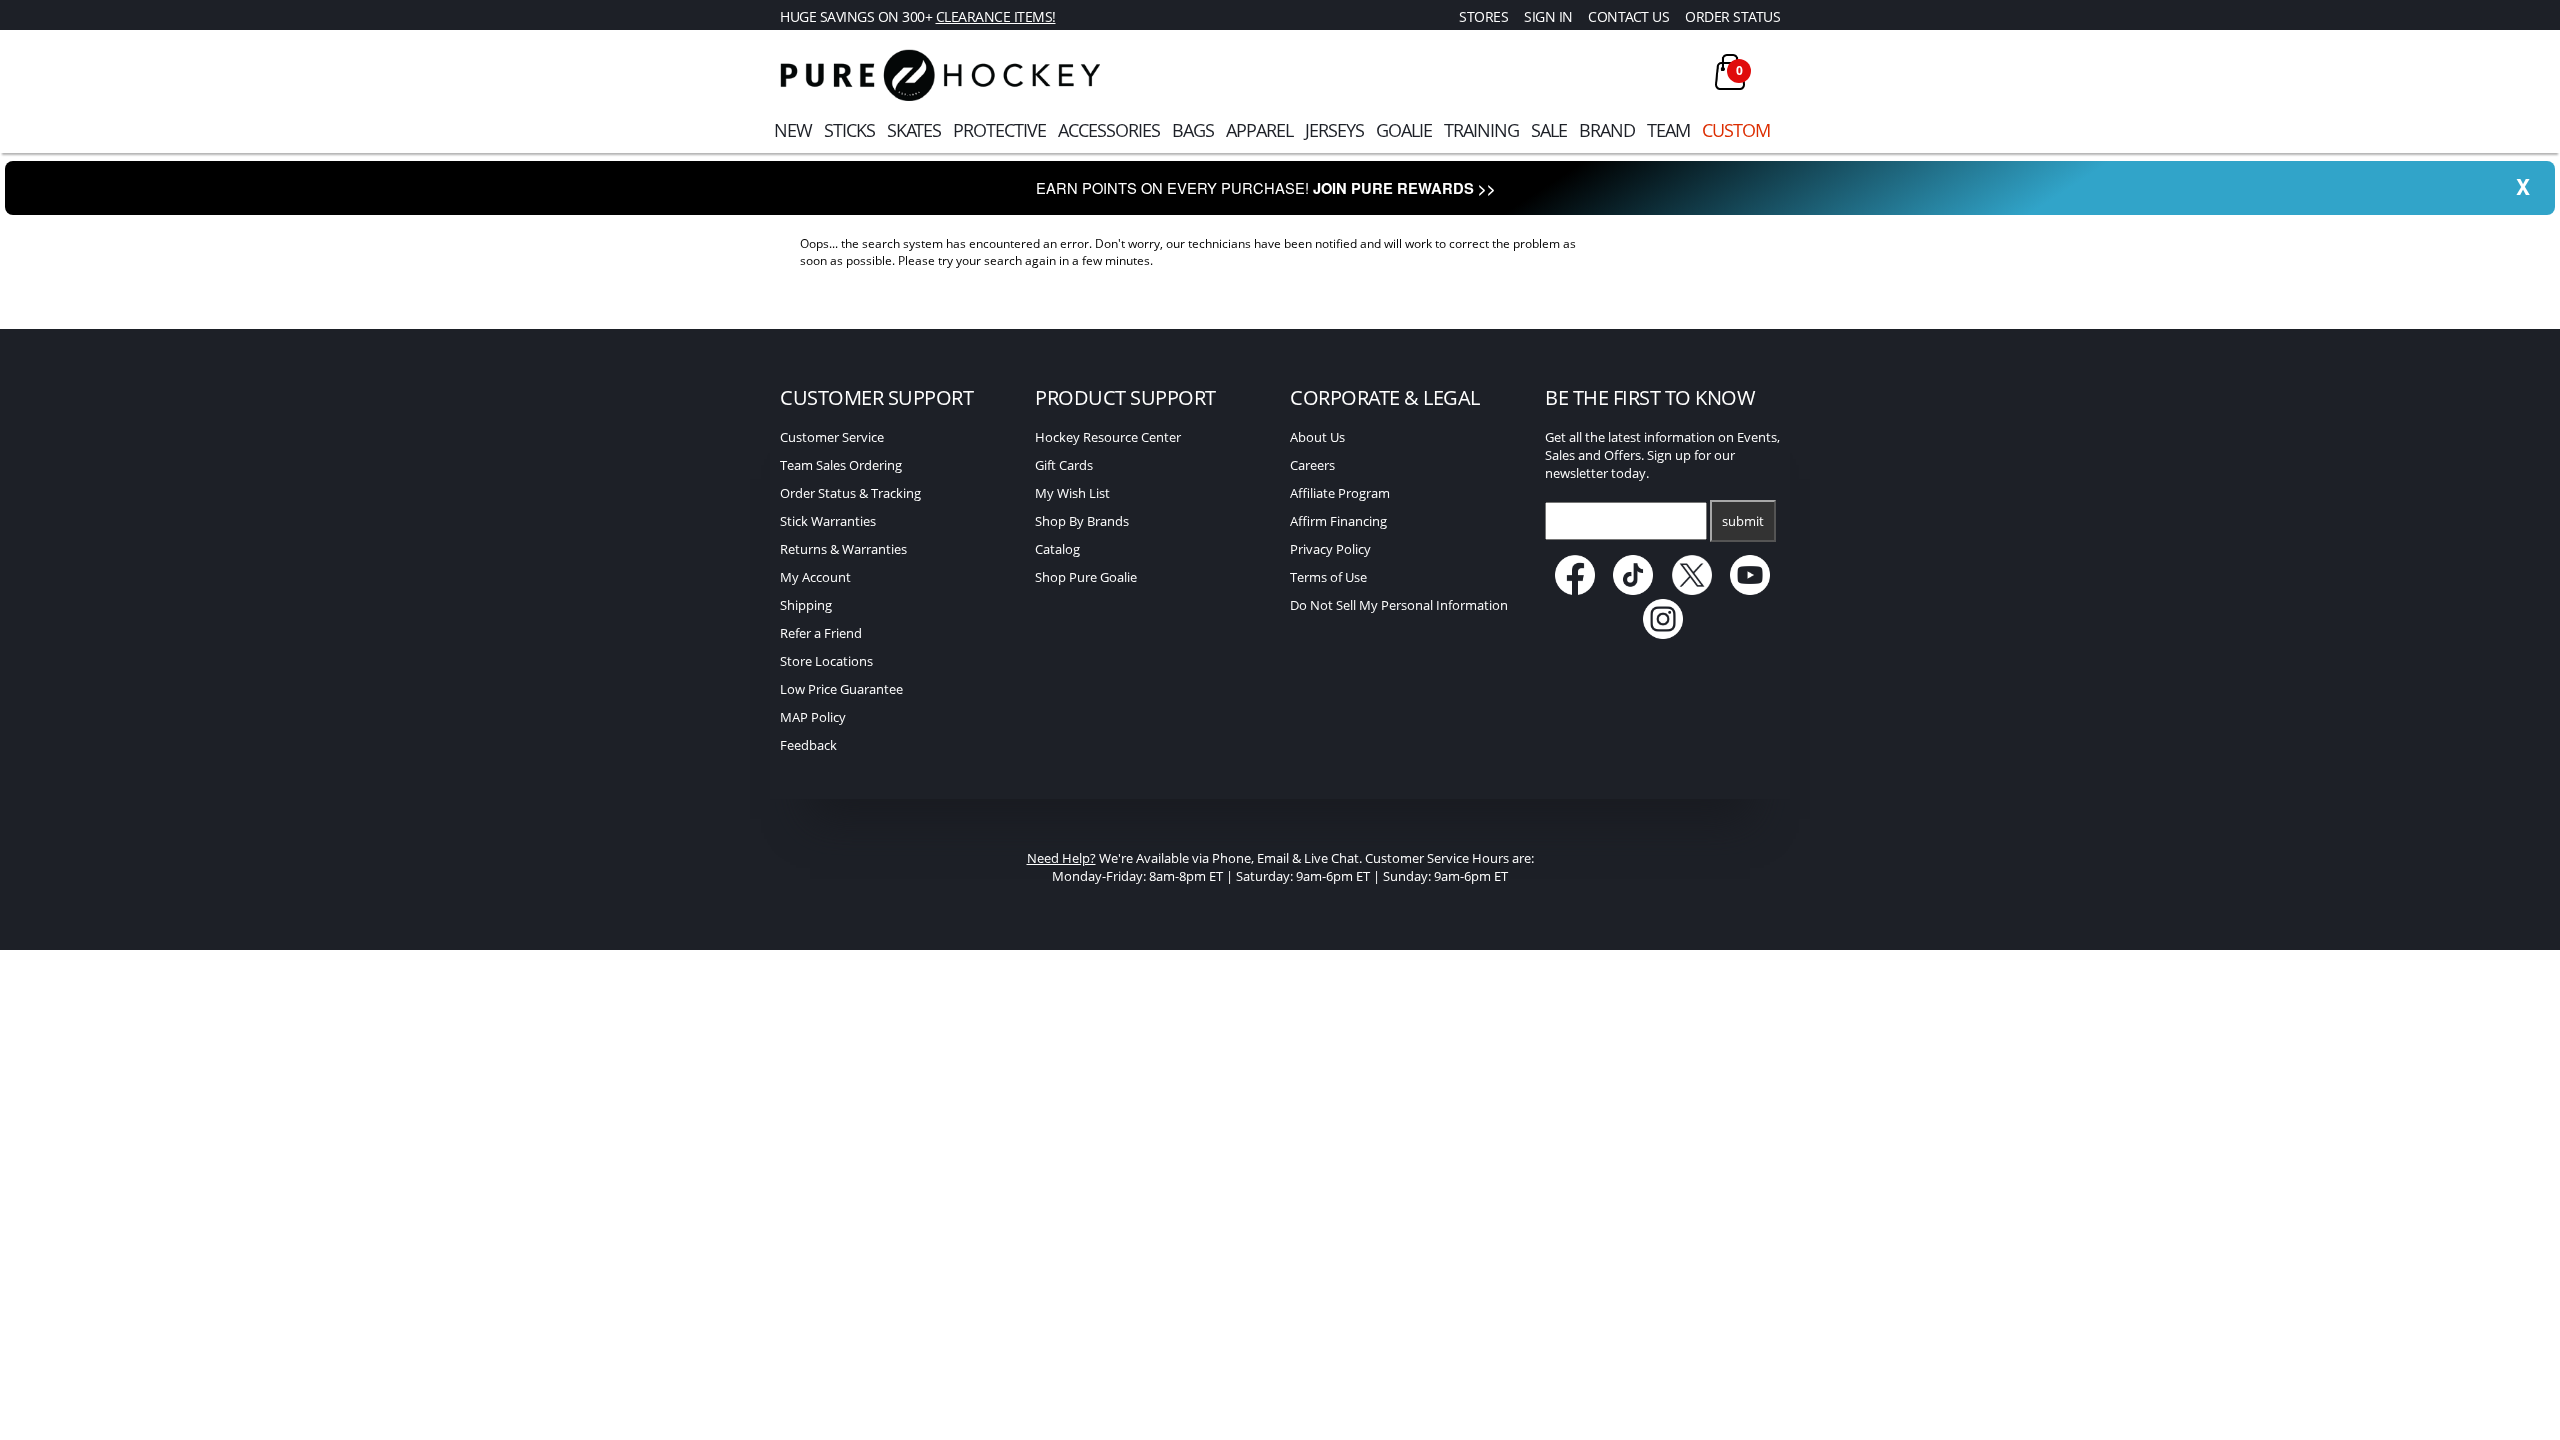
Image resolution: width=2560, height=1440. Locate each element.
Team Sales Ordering (841, 465)
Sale (1549, 130)
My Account (815, 577)
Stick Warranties (828, 521)
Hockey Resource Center (1108, 437)
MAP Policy (813, 717)
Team (1668, 130)
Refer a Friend (821, 633)
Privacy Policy (1330, 549)
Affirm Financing (1338, 521)
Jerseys (1334, 130)
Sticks (849, 130)
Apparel (1259, 130)
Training (1481, 130)
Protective (999, 130)
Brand (1607, 130)
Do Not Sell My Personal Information (1399, 605)
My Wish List (1072, 493)
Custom (1736, 130)
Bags (1193, 130)
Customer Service (832, 437)
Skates (914, 130)
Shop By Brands (1082, 521)
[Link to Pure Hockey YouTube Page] (1751, 590)
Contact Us (1628, 16)
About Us (1317, 437)
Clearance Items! (996, 16)
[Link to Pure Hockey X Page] (1693, 590)
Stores (1483, 16)
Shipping (806, 605)
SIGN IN (1548, 16)
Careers (1312, 465)
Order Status (1732, 16)
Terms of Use (1328, 577)
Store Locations (826, 661)
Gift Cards (1064, 465)
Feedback (808, 745)
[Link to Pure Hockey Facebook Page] (1576, 590)
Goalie (1404, 130)
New (793, 130)
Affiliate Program (1340, 493)
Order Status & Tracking (850, 493)
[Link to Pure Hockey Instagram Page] (1663, 634)
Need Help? (1061, 858)
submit (1743, 521)
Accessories (1109, 130)
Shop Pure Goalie (1086, 577)
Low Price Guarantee (841, 689)
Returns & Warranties (843, 549)
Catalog (1057, 549)
